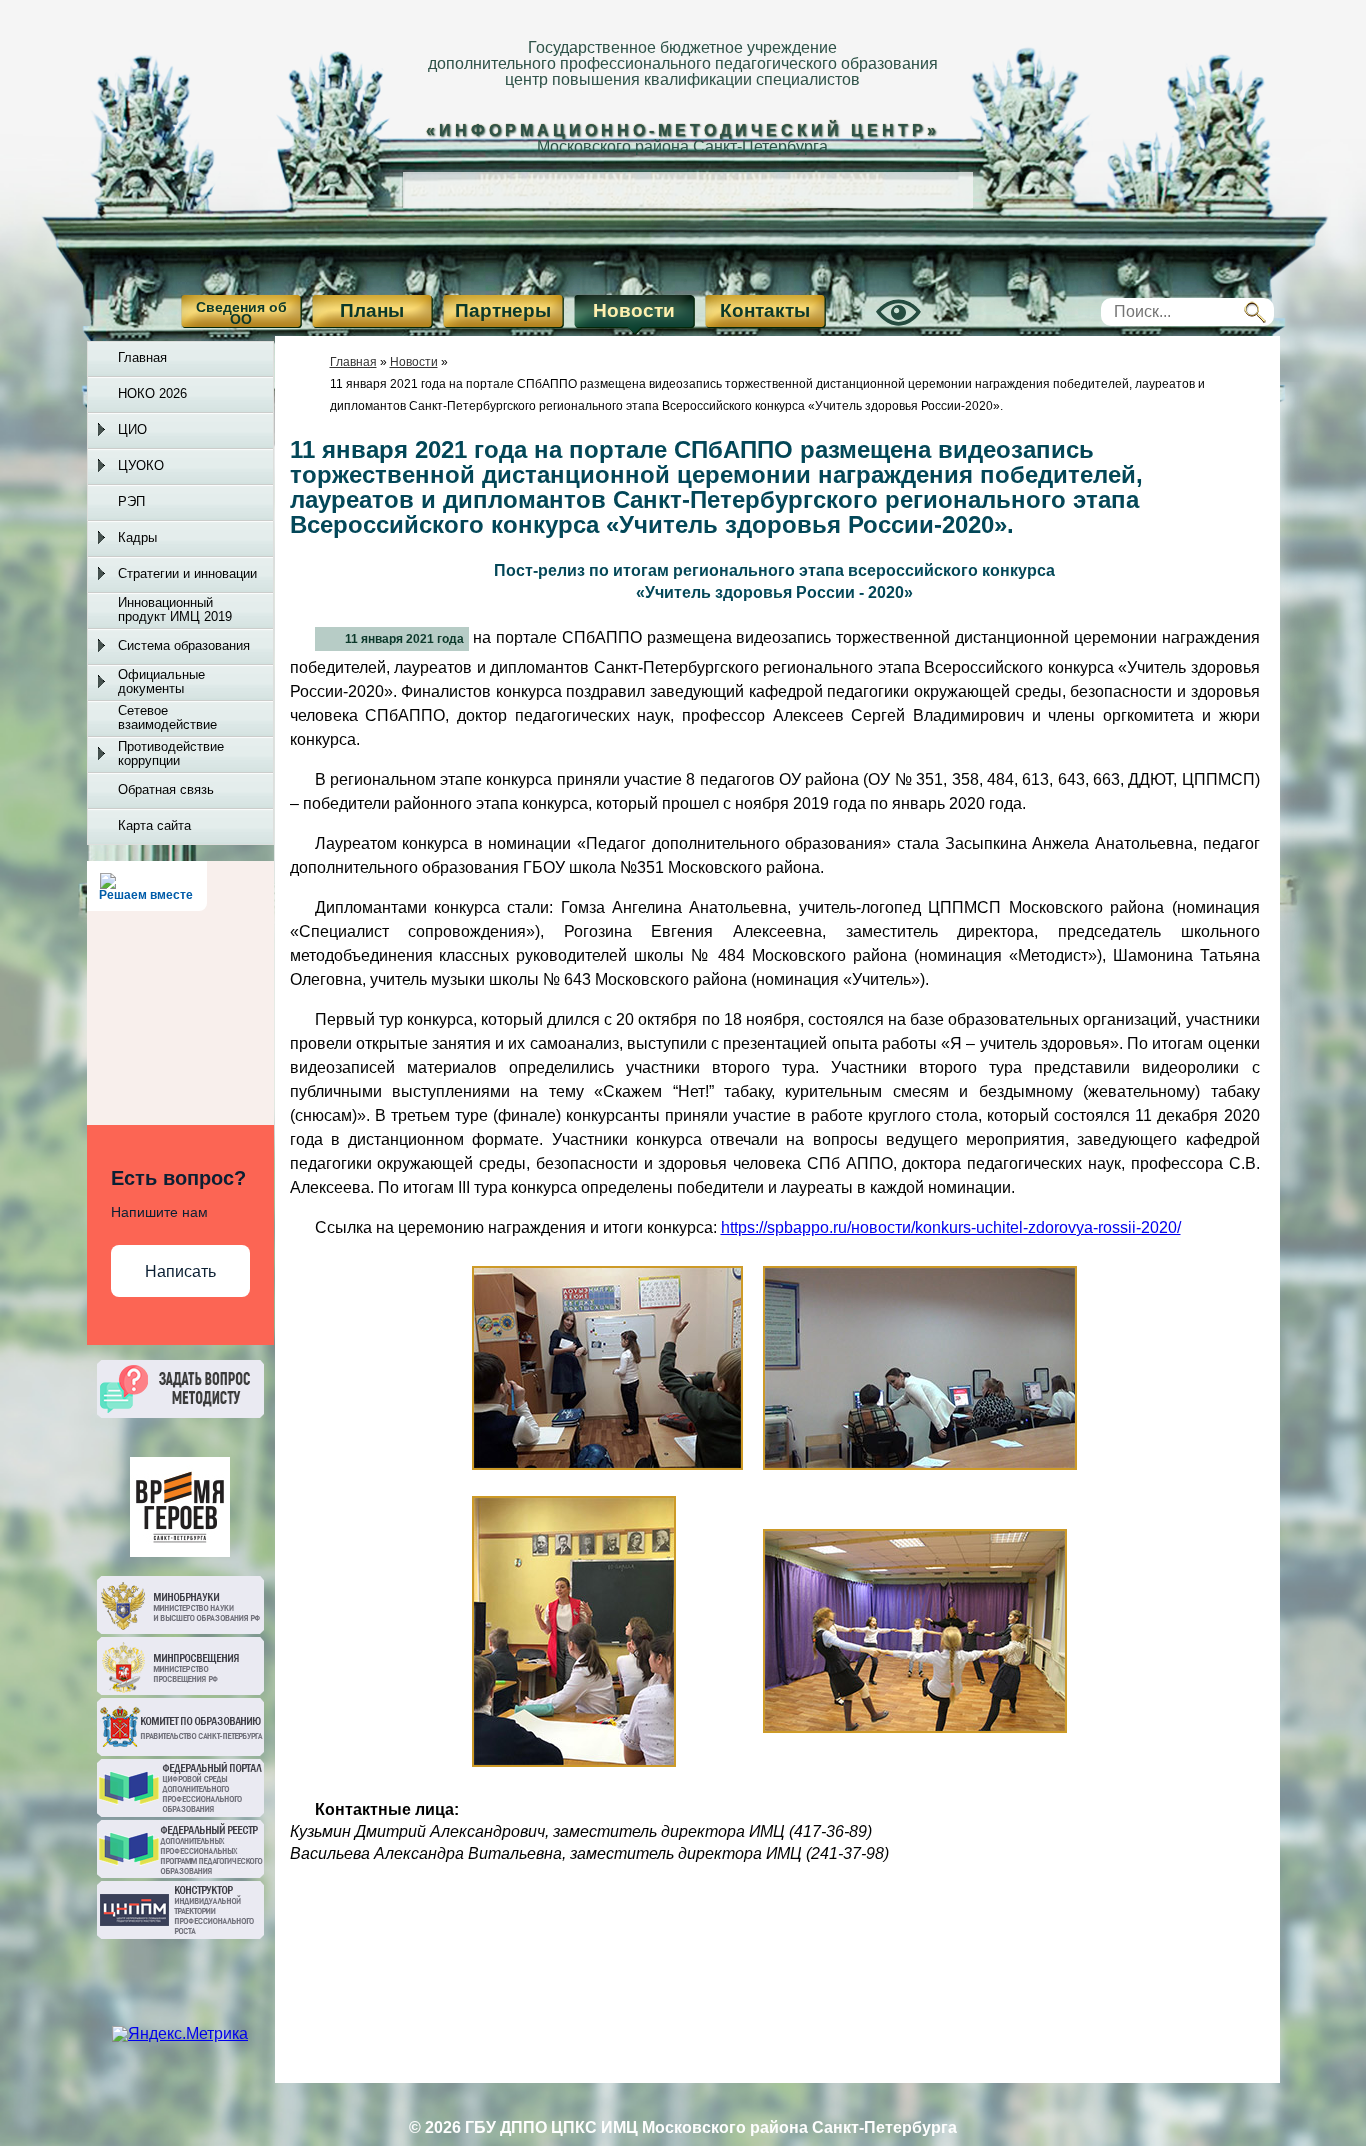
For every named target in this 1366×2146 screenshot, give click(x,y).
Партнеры (503, 310)
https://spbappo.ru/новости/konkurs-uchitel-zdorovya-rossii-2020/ (951, 1227)
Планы (372, 310)
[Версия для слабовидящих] (876, 329)
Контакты (765, 310)
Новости (634, 310)
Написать (180, 1271)
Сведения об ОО (241, 313)
